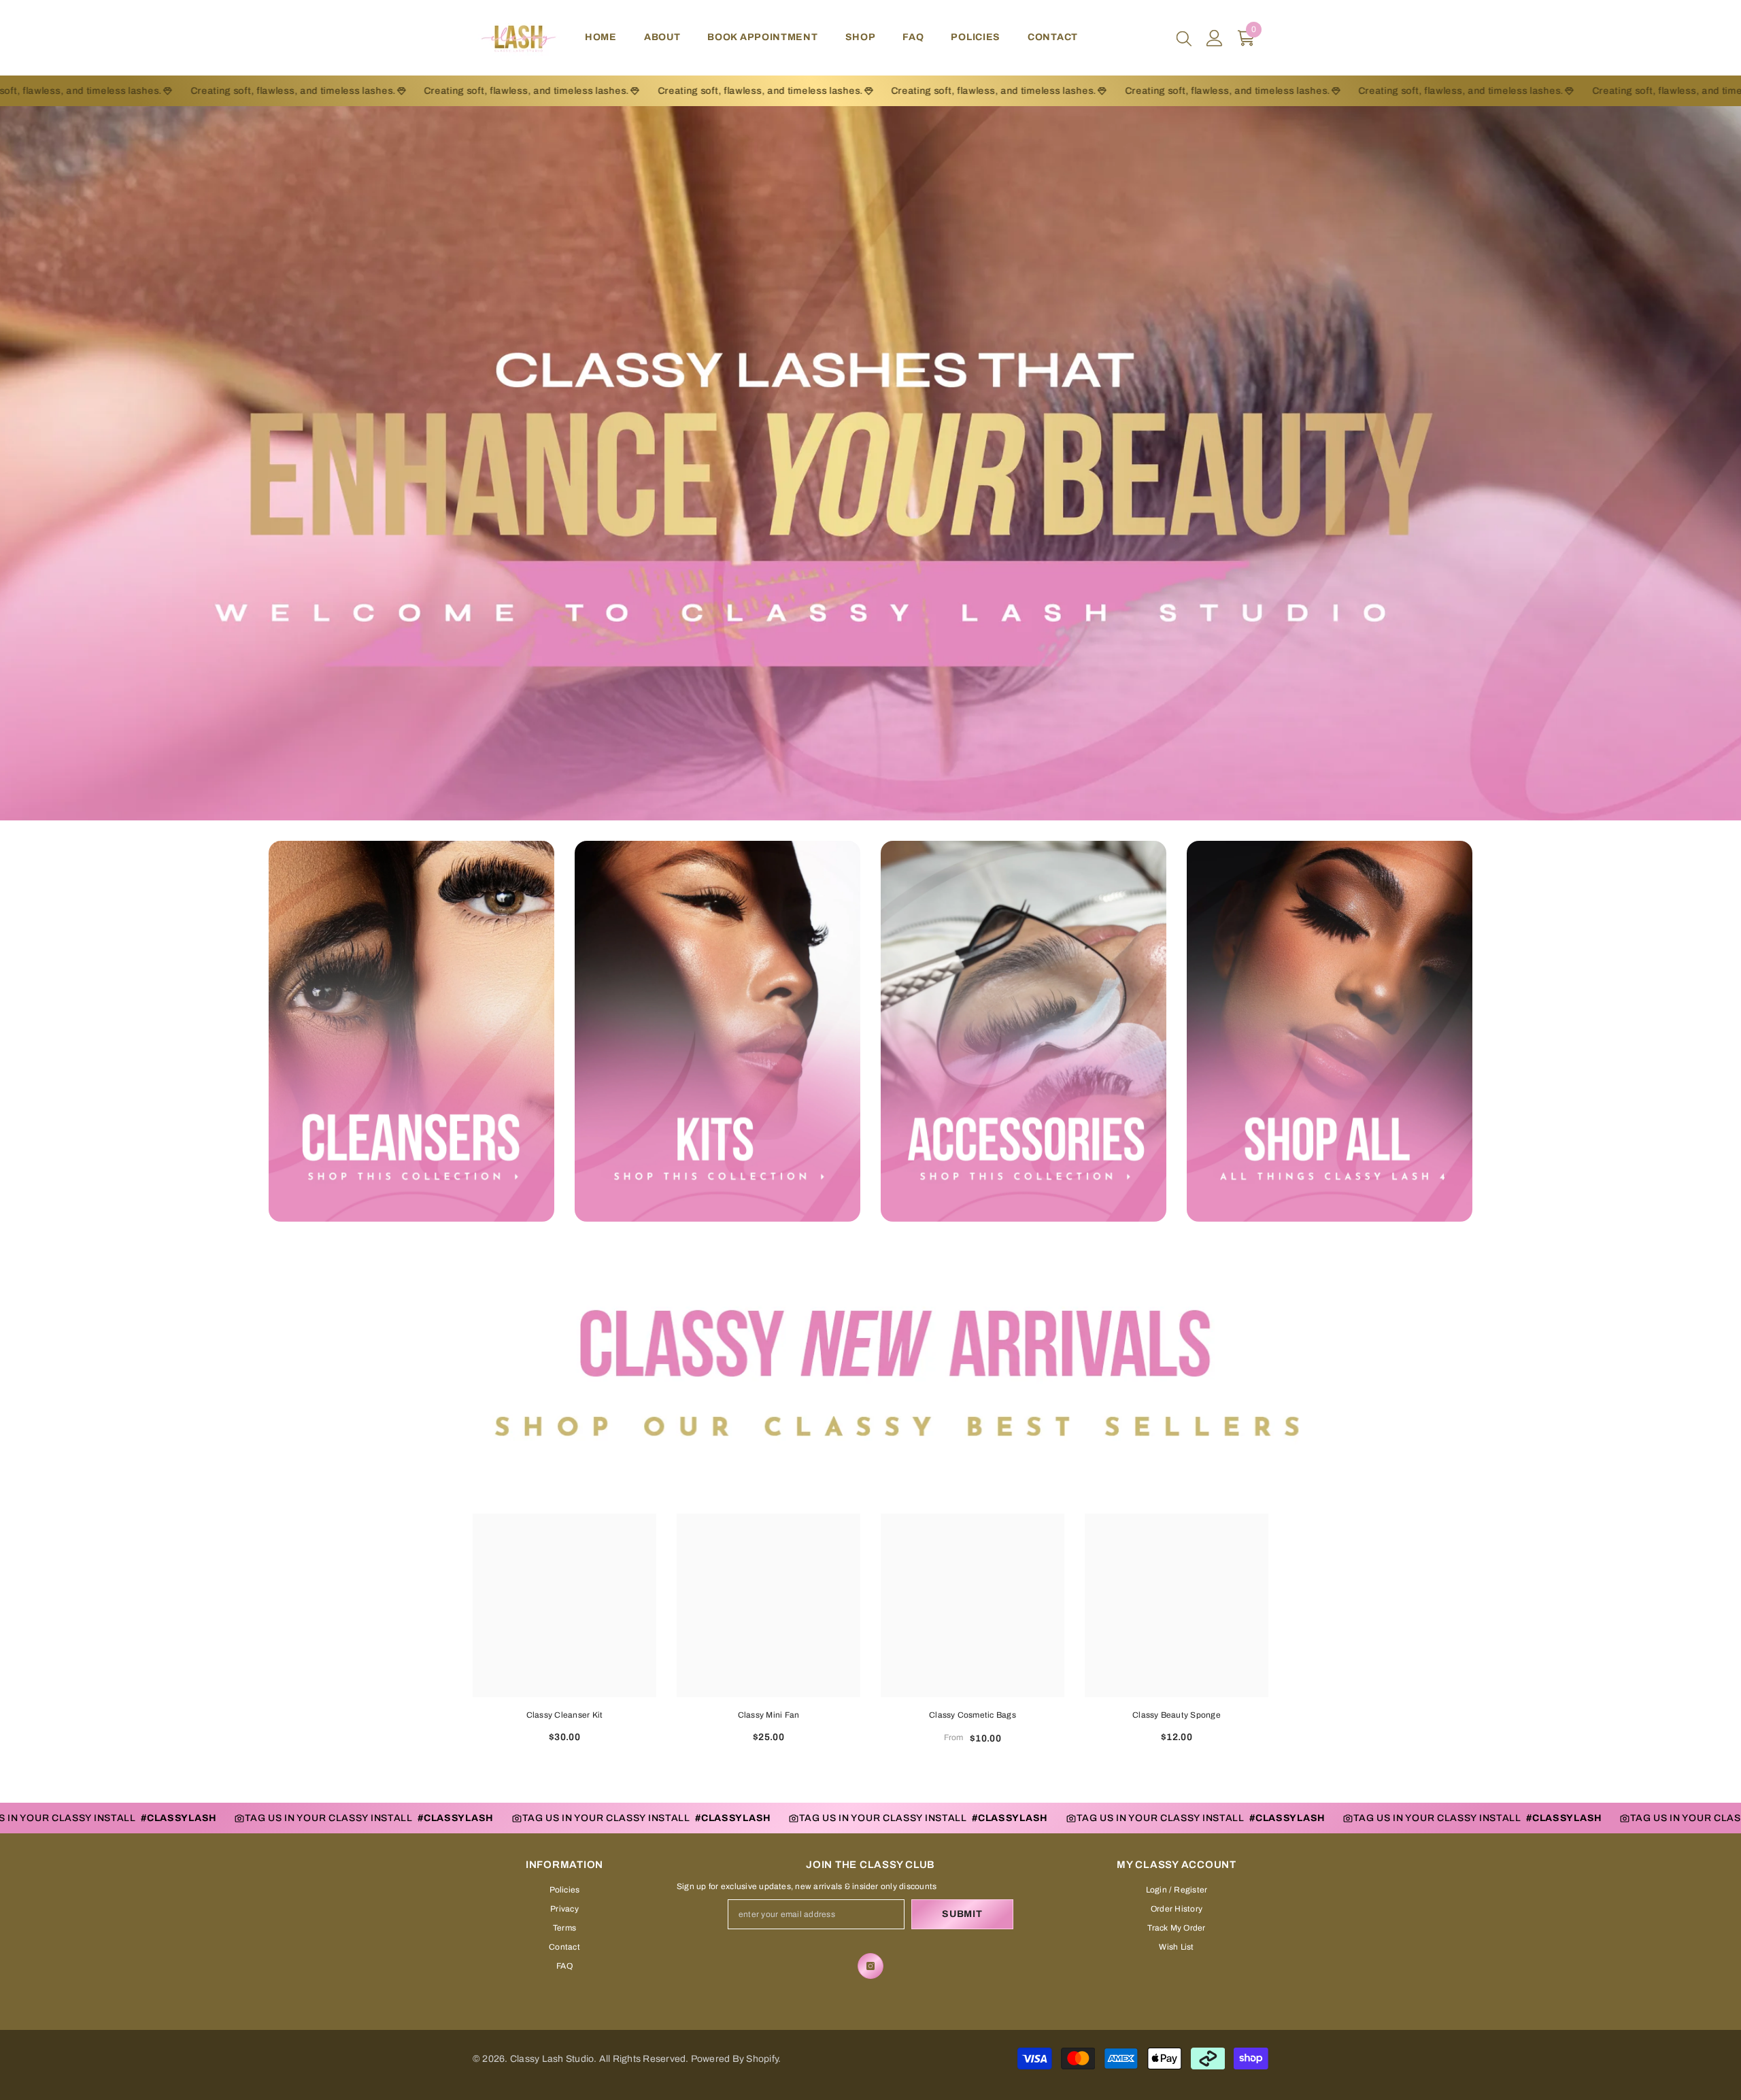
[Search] (1184, 38)
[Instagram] (870, 1966)
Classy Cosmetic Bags (973, 1715)
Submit (962, 1914)
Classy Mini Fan (769, 1715)
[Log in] (1215, 38)
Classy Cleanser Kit (565, 1715)
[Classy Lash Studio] (411, 1031)
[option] (564, 1634)
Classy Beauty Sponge (1177, 1715)
